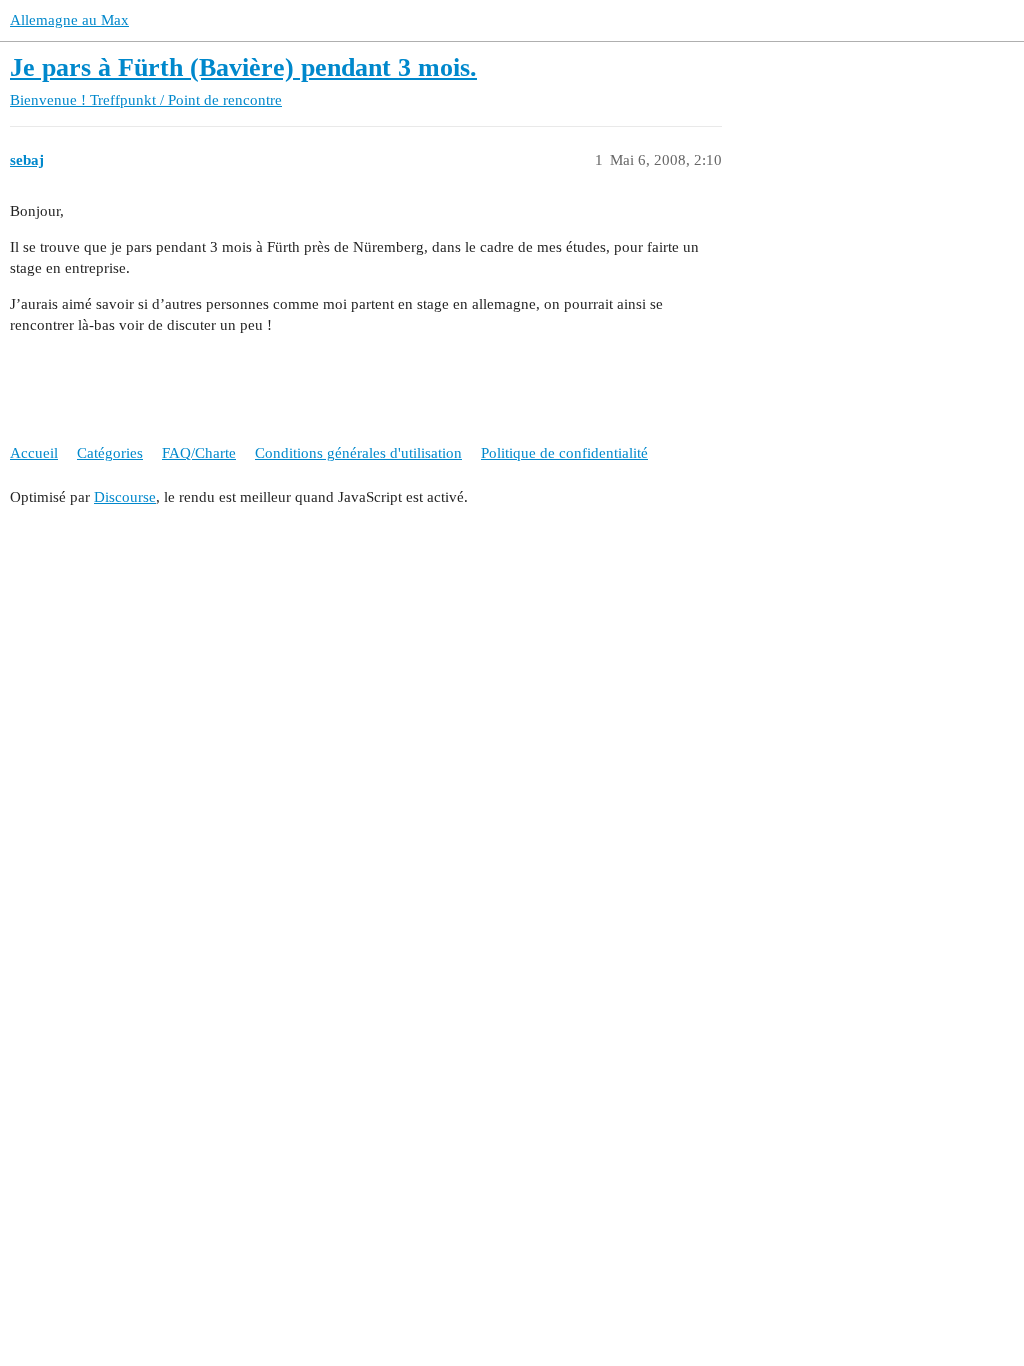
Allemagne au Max (69, 20)
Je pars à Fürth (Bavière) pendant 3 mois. (243, 67)
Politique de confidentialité (564, 453)
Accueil (34, 453)
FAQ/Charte (199, 453)
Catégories (110, 453)
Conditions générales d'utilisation (358, 453)
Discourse (125, 497)
